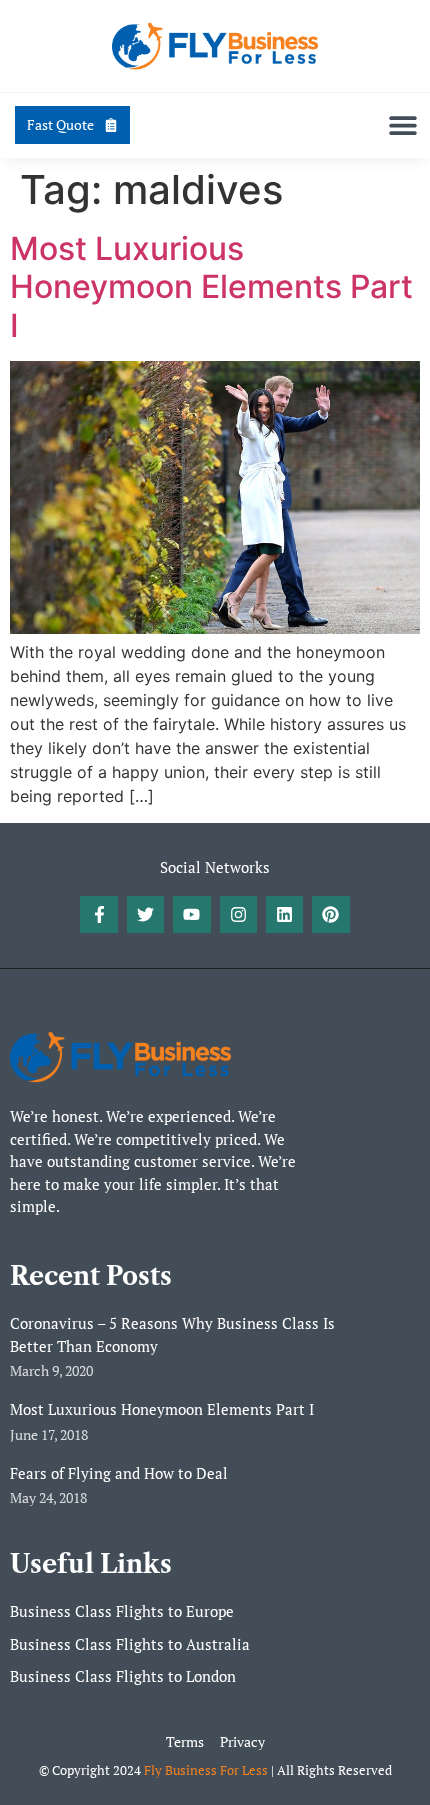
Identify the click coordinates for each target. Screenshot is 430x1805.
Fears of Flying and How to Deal (119, 1473)
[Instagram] (238, 914)
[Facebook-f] (98, 914)
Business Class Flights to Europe (122, 1611)
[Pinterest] (330, 914)
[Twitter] (145, 914)
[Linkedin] (284, 914)
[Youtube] (191, 914)
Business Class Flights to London (123, 1676)
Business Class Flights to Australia (130, 1644)
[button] (402, 125)
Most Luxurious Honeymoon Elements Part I (211, 287)
